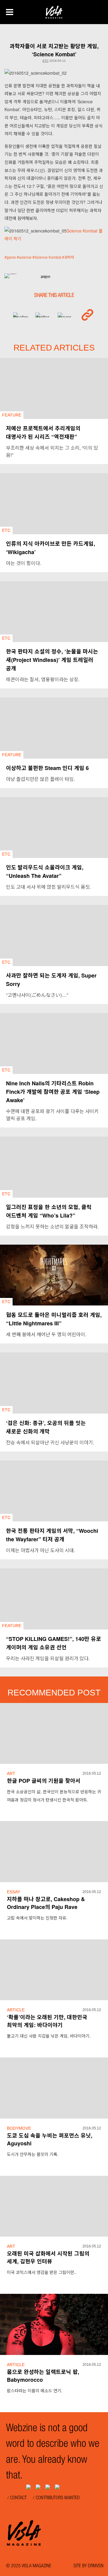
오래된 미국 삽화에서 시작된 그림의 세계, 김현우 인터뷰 (48, 2257)
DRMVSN (96, 2566)
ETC (46, 61)
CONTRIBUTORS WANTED (58, 2498)
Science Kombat (48, 257)
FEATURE (12, 415)
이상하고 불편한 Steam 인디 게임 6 (47, 768)
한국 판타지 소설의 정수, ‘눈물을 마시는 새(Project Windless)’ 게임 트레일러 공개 (52, 660)
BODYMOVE (19, 2128)
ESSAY (13, 1892)
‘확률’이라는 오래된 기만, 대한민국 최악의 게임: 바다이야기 (47, 2021)
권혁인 (45, 278)
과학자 (69, 257)
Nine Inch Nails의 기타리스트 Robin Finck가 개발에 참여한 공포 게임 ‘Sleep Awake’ (53, 1092)
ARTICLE (16, 2010)
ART (11, 1773)
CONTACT (18, 2498)
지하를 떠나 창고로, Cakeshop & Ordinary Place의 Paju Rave (46, 1903)
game (11, 257)
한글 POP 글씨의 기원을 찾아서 (44, 1781)
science (25, 257)
